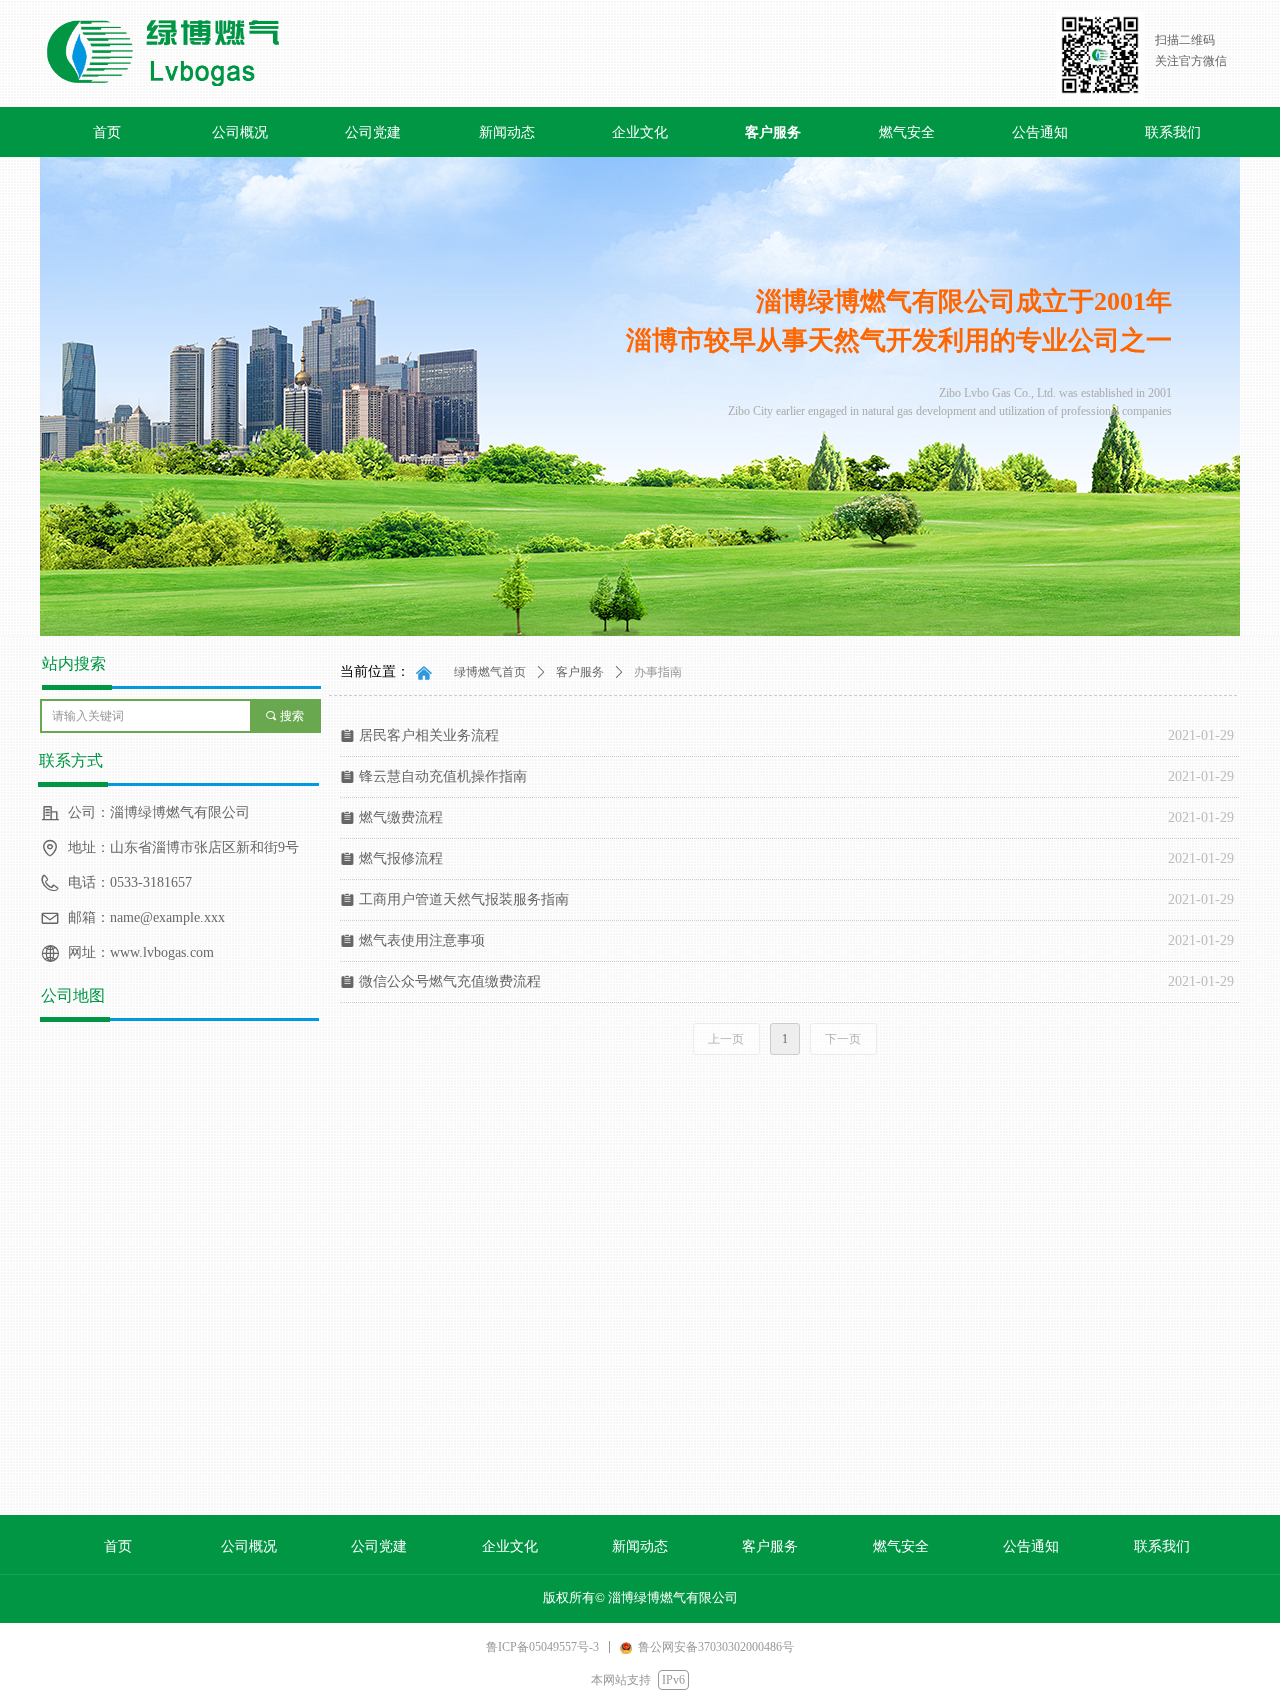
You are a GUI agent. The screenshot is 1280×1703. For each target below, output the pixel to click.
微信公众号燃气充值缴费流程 (450, 981)
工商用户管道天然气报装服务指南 (464, 899)
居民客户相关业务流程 (429, 735)
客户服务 (580, 672)
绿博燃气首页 (490, 672)
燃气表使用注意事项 (422, 940)
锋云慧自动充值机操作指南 (443, 776)
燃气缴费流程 (401, 817)
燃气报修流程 (401, 858)
